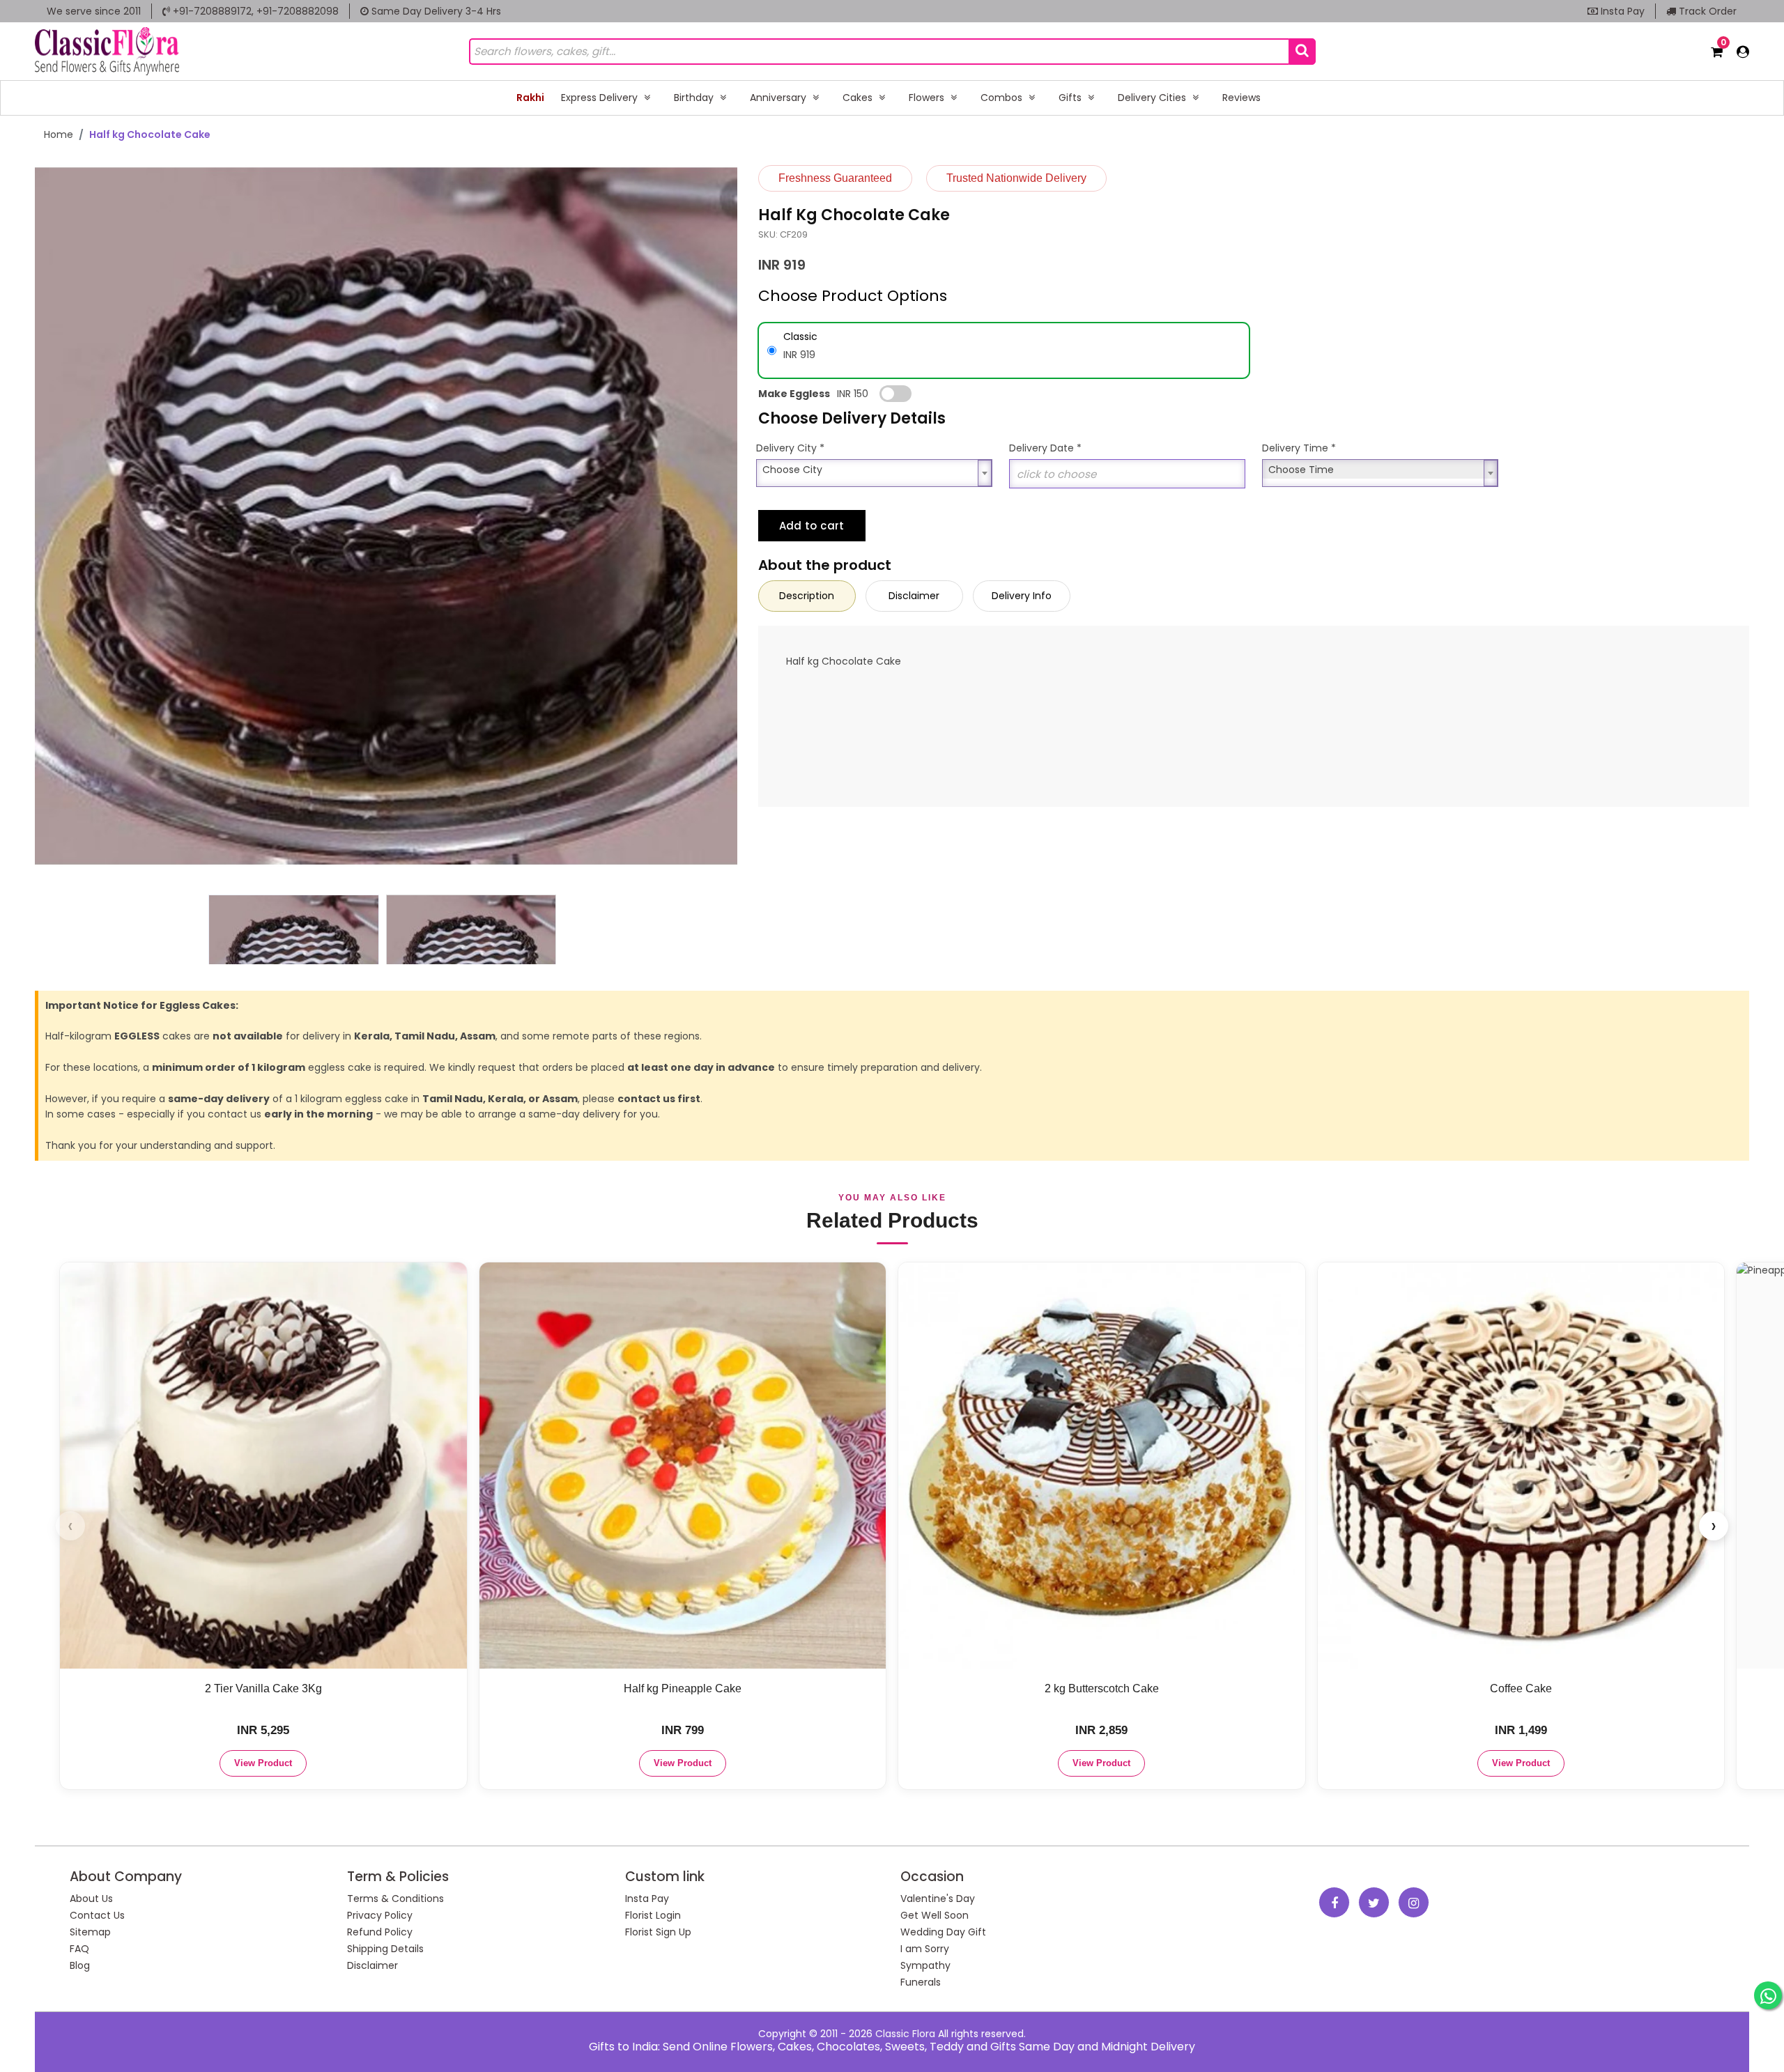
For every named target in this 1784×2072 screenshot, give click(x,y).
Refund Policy (380, 1932)
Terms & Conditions (395, 1899)
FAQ (79, 1949)
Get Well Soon (935, 1915)
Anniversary (779, 98)
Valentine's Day (938, 1899)
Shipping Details (385, 1949)
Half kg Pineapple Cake (683, 1688)
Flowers (928, 98)
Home (59, 134)
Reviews (1241, 98)
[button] (721, 929)
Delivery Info (1022, 596)
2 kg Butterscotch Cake (1102, 1688)
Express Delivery (601, 98)
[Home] (107, 51)
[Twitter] (1374, 1902)
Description (807, 596)
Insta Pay (1621, 11)
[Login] (1743, 52)
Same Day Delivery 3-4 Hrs (435, 11)
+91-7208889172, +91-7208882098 (254, 11)
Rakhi (530, 98)
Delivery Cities (1153, 98)
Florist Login (653, 1915)
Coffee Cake (1521, 1688)
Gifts (1071, 98)
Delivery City (790, 448)
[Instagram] (1414, 1902)
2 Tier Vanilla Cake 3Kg (263, 1688)
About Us (91, 1899)
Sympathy (925, 1965)
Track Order (1706, 11)
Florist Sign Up (658, 1932)
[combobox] (874, 469)
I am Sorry (925, 1949)
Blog (80, 1965)
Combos (1003, 98)
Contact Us (97, 1915)
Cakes (859, 98)
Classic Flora (905, 2034)
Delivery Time (1299, 448)
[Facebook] (1334, 1902)
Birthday (695, 98)
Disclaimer (914, 596)
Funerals (921, 1982)
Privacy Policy (380, 1915)
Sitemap (90, 1932)
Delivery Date (1045, 448)
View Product (263, 1763)
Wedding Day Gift (943, 1932)
